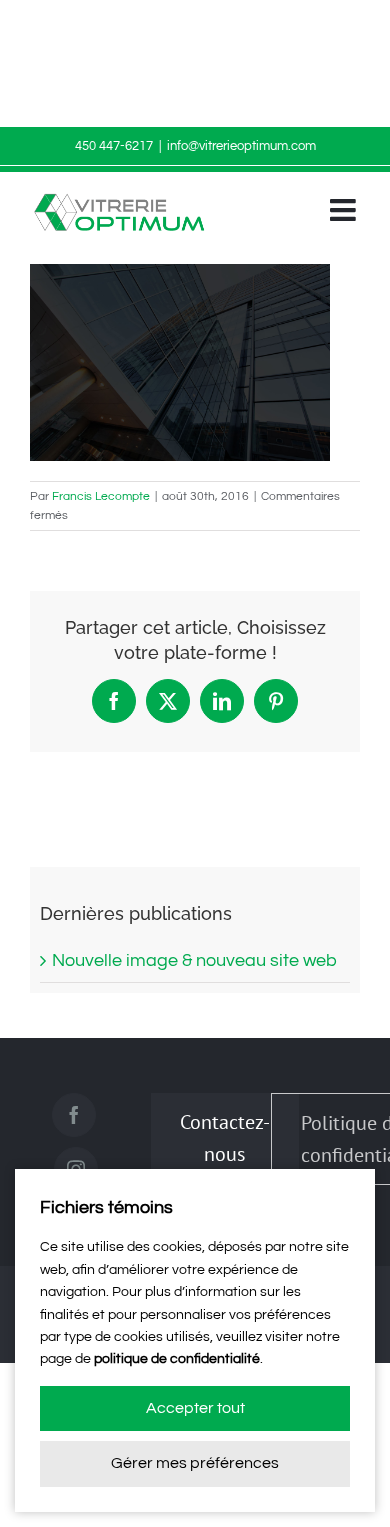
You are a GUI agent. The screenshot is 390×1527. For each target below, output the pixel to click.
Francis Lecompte (101, 496)
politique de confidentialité (177, 1359)
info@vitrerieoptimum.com (241, 146)
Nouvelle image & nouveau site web (194, 960)
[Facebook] (74, 1115)
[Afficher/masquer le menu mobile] (345, 210)
